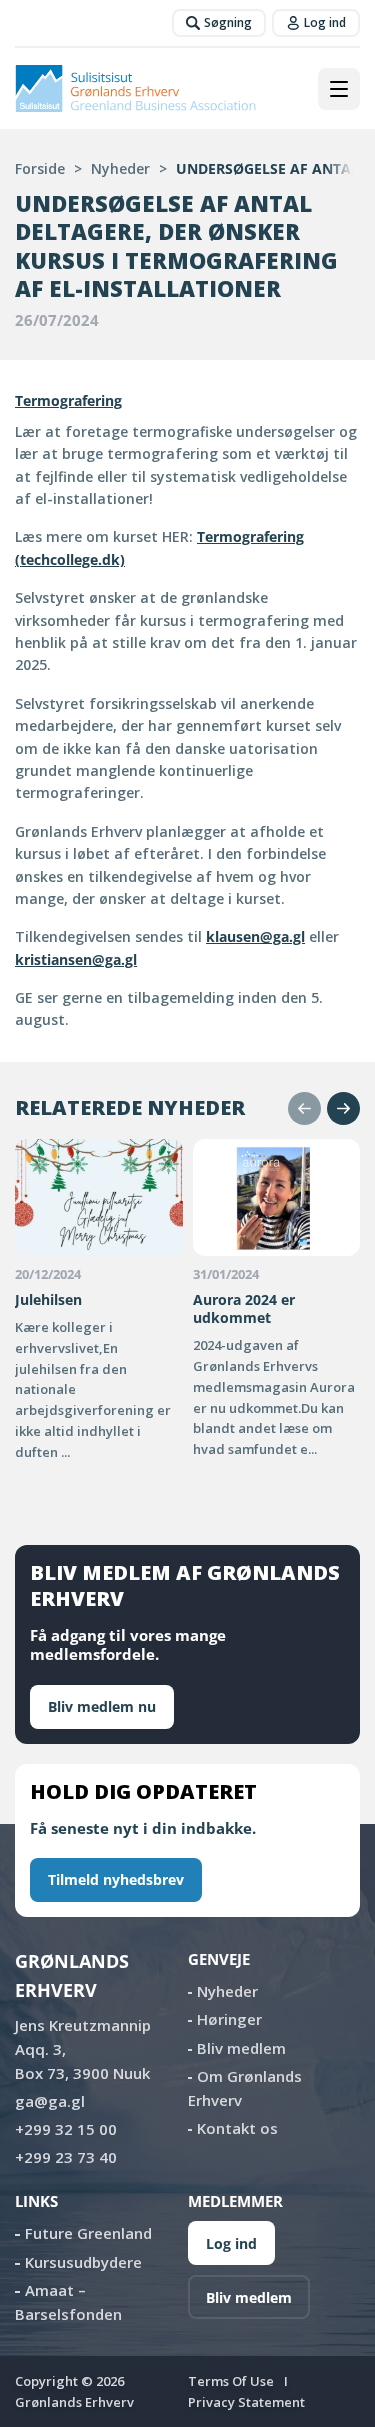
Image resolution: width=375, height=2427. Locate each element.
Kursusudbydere (83, 2262)
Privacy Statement (246, 2402)
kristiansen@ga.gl (76, 959)
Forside (40, 168)
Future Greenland (88, 2233)
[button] (304, 1108)
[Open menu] (339, 89)
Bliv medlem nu (102, 1706)
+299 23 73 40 (66, 2157)
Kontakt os (237, 2128)
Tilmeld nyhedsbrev (116, 1879)
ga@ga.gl (50, 2101)
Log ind (231, 2243)
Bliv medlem (241, 2048)
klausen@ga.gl (255, 936)
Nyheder (120, 168)
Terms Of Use (231, 2381)
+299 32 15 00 (66, 2129)
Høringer (229, 2019)
